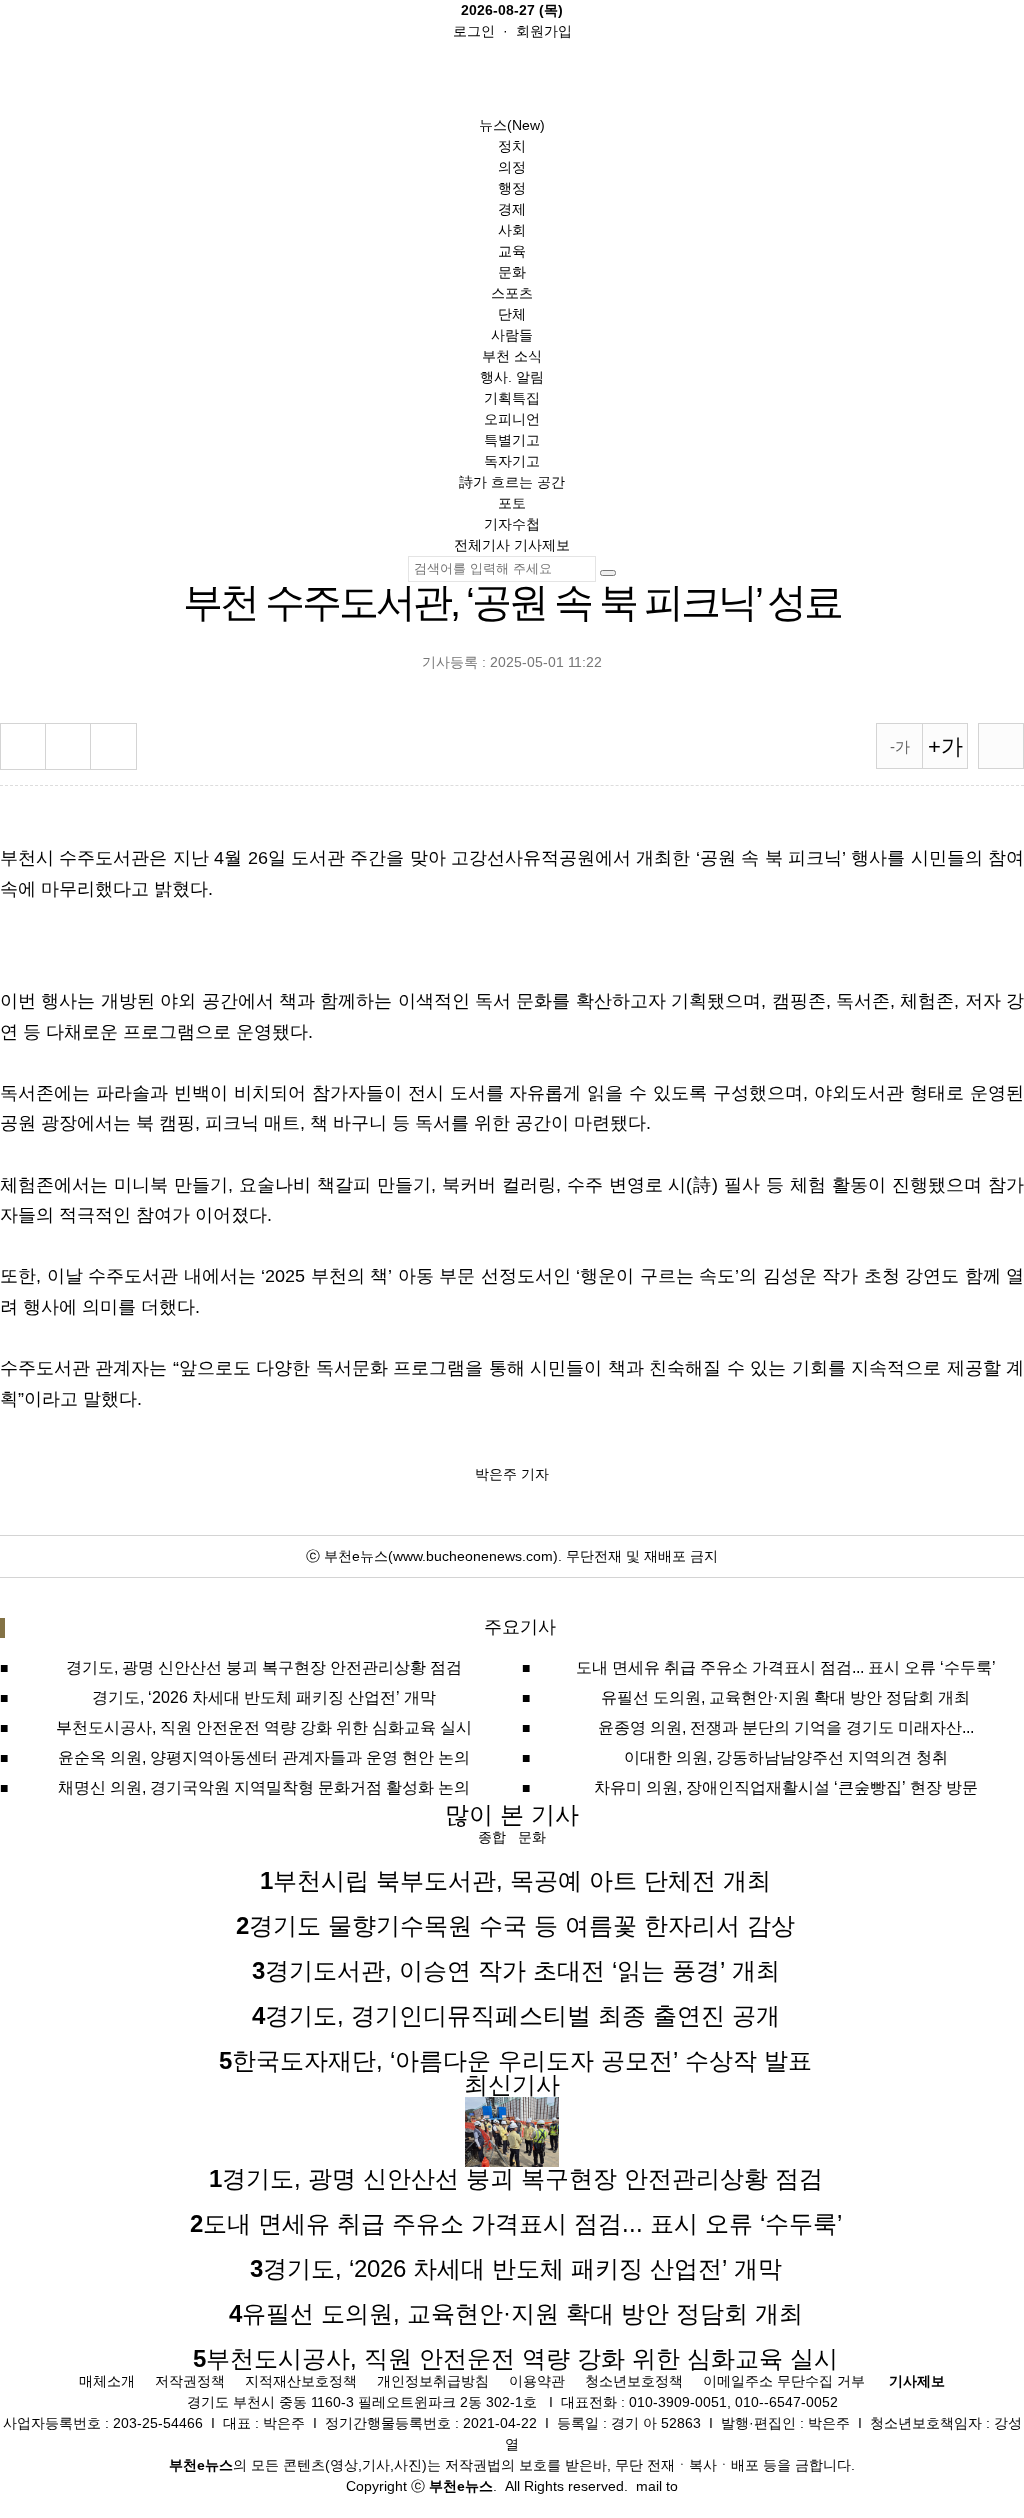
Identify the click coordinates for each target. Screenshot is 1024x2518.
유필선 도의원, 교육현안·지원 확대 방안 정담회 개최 (785, 1697)
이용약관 (537, 2381)
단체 (512, 314)
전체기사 (482, 545)
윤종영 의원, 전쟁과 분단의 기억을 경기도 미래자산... (786, 1727)
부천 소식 (512, 356)
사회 (512, 230)
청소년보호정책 (634, 2381)
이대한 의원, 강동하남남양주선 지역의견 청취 (786, 1757)
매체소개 (107, 2381)
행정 (512, 188)
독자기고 (512, 461)
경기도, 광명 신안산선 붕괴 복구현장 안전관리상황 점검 (264, 1667)
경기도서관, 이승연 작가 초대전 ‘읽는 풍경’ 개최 (522, 1970)
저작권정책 (190, 2381)
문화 (512, 272)
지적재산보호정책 (301, 2381)
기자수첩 (512, 524)
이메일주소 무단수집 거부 (784, 2381)
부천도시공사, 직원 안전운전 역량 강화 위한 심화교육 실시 (264, 1727)
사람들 (512, 335)
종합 (492, 1837)
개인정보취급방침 (433, 2381)
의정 (512, 167)
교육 (512, 251)
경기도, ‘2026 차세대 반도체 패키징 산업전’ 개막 (264, 1697)
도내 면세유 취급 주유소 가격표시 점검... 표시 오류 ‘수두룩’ (786, 1667)
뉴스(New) (512, 125)
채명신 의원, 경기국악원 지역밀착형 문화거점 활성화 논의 (264, 1787)
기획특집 (512, 398)
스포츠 (512, 293)
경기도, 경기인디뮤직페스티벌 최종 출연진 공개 (522, 2015)
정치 (512, 146)
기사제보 (542, 545)
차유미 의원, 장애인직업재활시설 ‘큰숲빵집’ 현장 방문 (786, 1787)
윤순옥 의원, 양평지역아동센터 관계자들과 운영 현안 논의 (264, 1757)
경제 (512, 209)
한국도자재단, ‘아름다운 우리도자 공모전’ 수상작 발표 (522, 2060)
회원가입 (544, 31)
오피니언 (512, 419)
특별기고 (512, 440)
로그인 (474, 31)
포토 (512, 503)
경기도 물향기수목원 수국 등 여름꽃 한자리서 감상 (522, 1925)
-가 (900, 746)
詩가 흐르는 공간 (512, 482)
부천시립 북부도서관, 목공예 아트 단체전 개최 (522, 1880)
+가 (945, 746)
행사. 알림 (512, 377)
